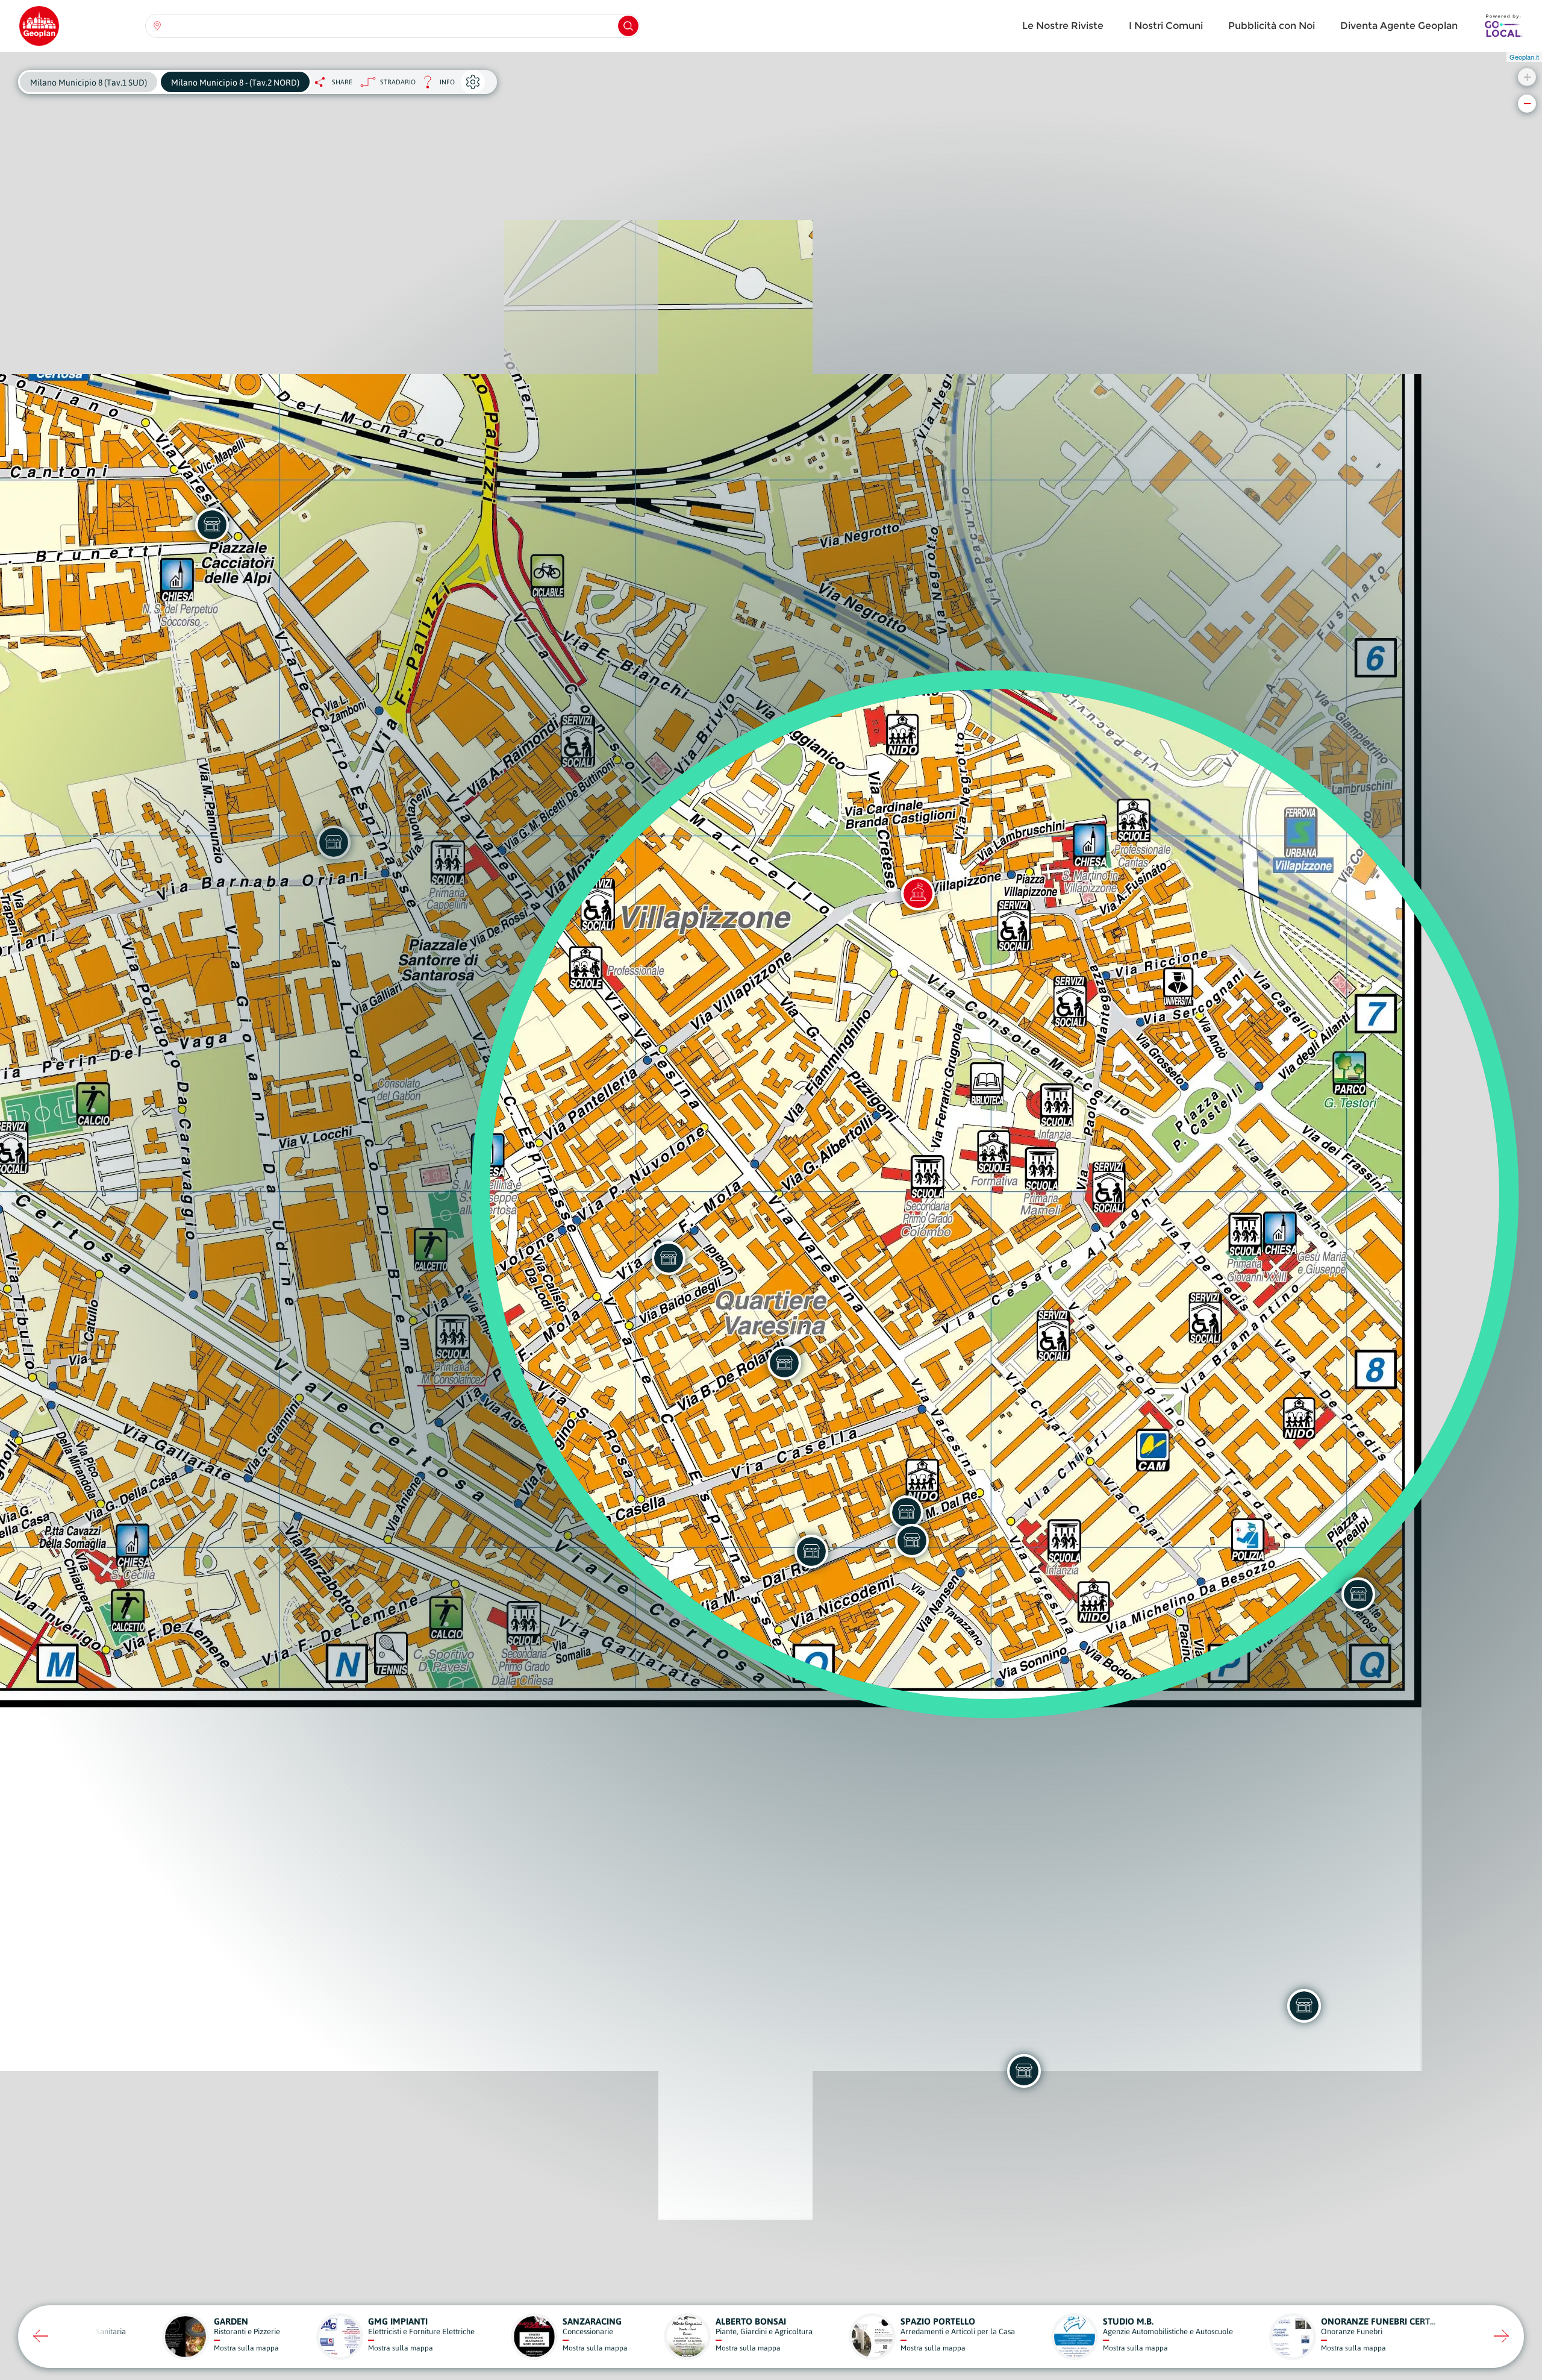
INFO (435, 85)
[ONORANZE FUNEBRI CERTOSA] (1304, 2006)
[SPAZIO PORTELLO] (1024, 2071)
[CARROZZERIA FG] (784, 1363)
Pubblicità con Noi (1272, 26)
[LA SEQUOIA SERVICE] (907, 1512)
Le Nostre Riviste (1063, 26)
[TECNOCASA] (1358, 1594)
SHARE (342, 82)
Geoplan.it (1524, 57)
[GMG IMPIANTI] (669, 1258)
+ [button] (1527, 77)
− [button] (1527, 103)
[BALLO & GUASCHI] (811, 1552)
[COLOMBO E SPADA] (912, 1541)
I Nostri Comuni (1166, 26)
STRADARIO (398, 82)
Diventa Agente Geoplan (1399, 26)
